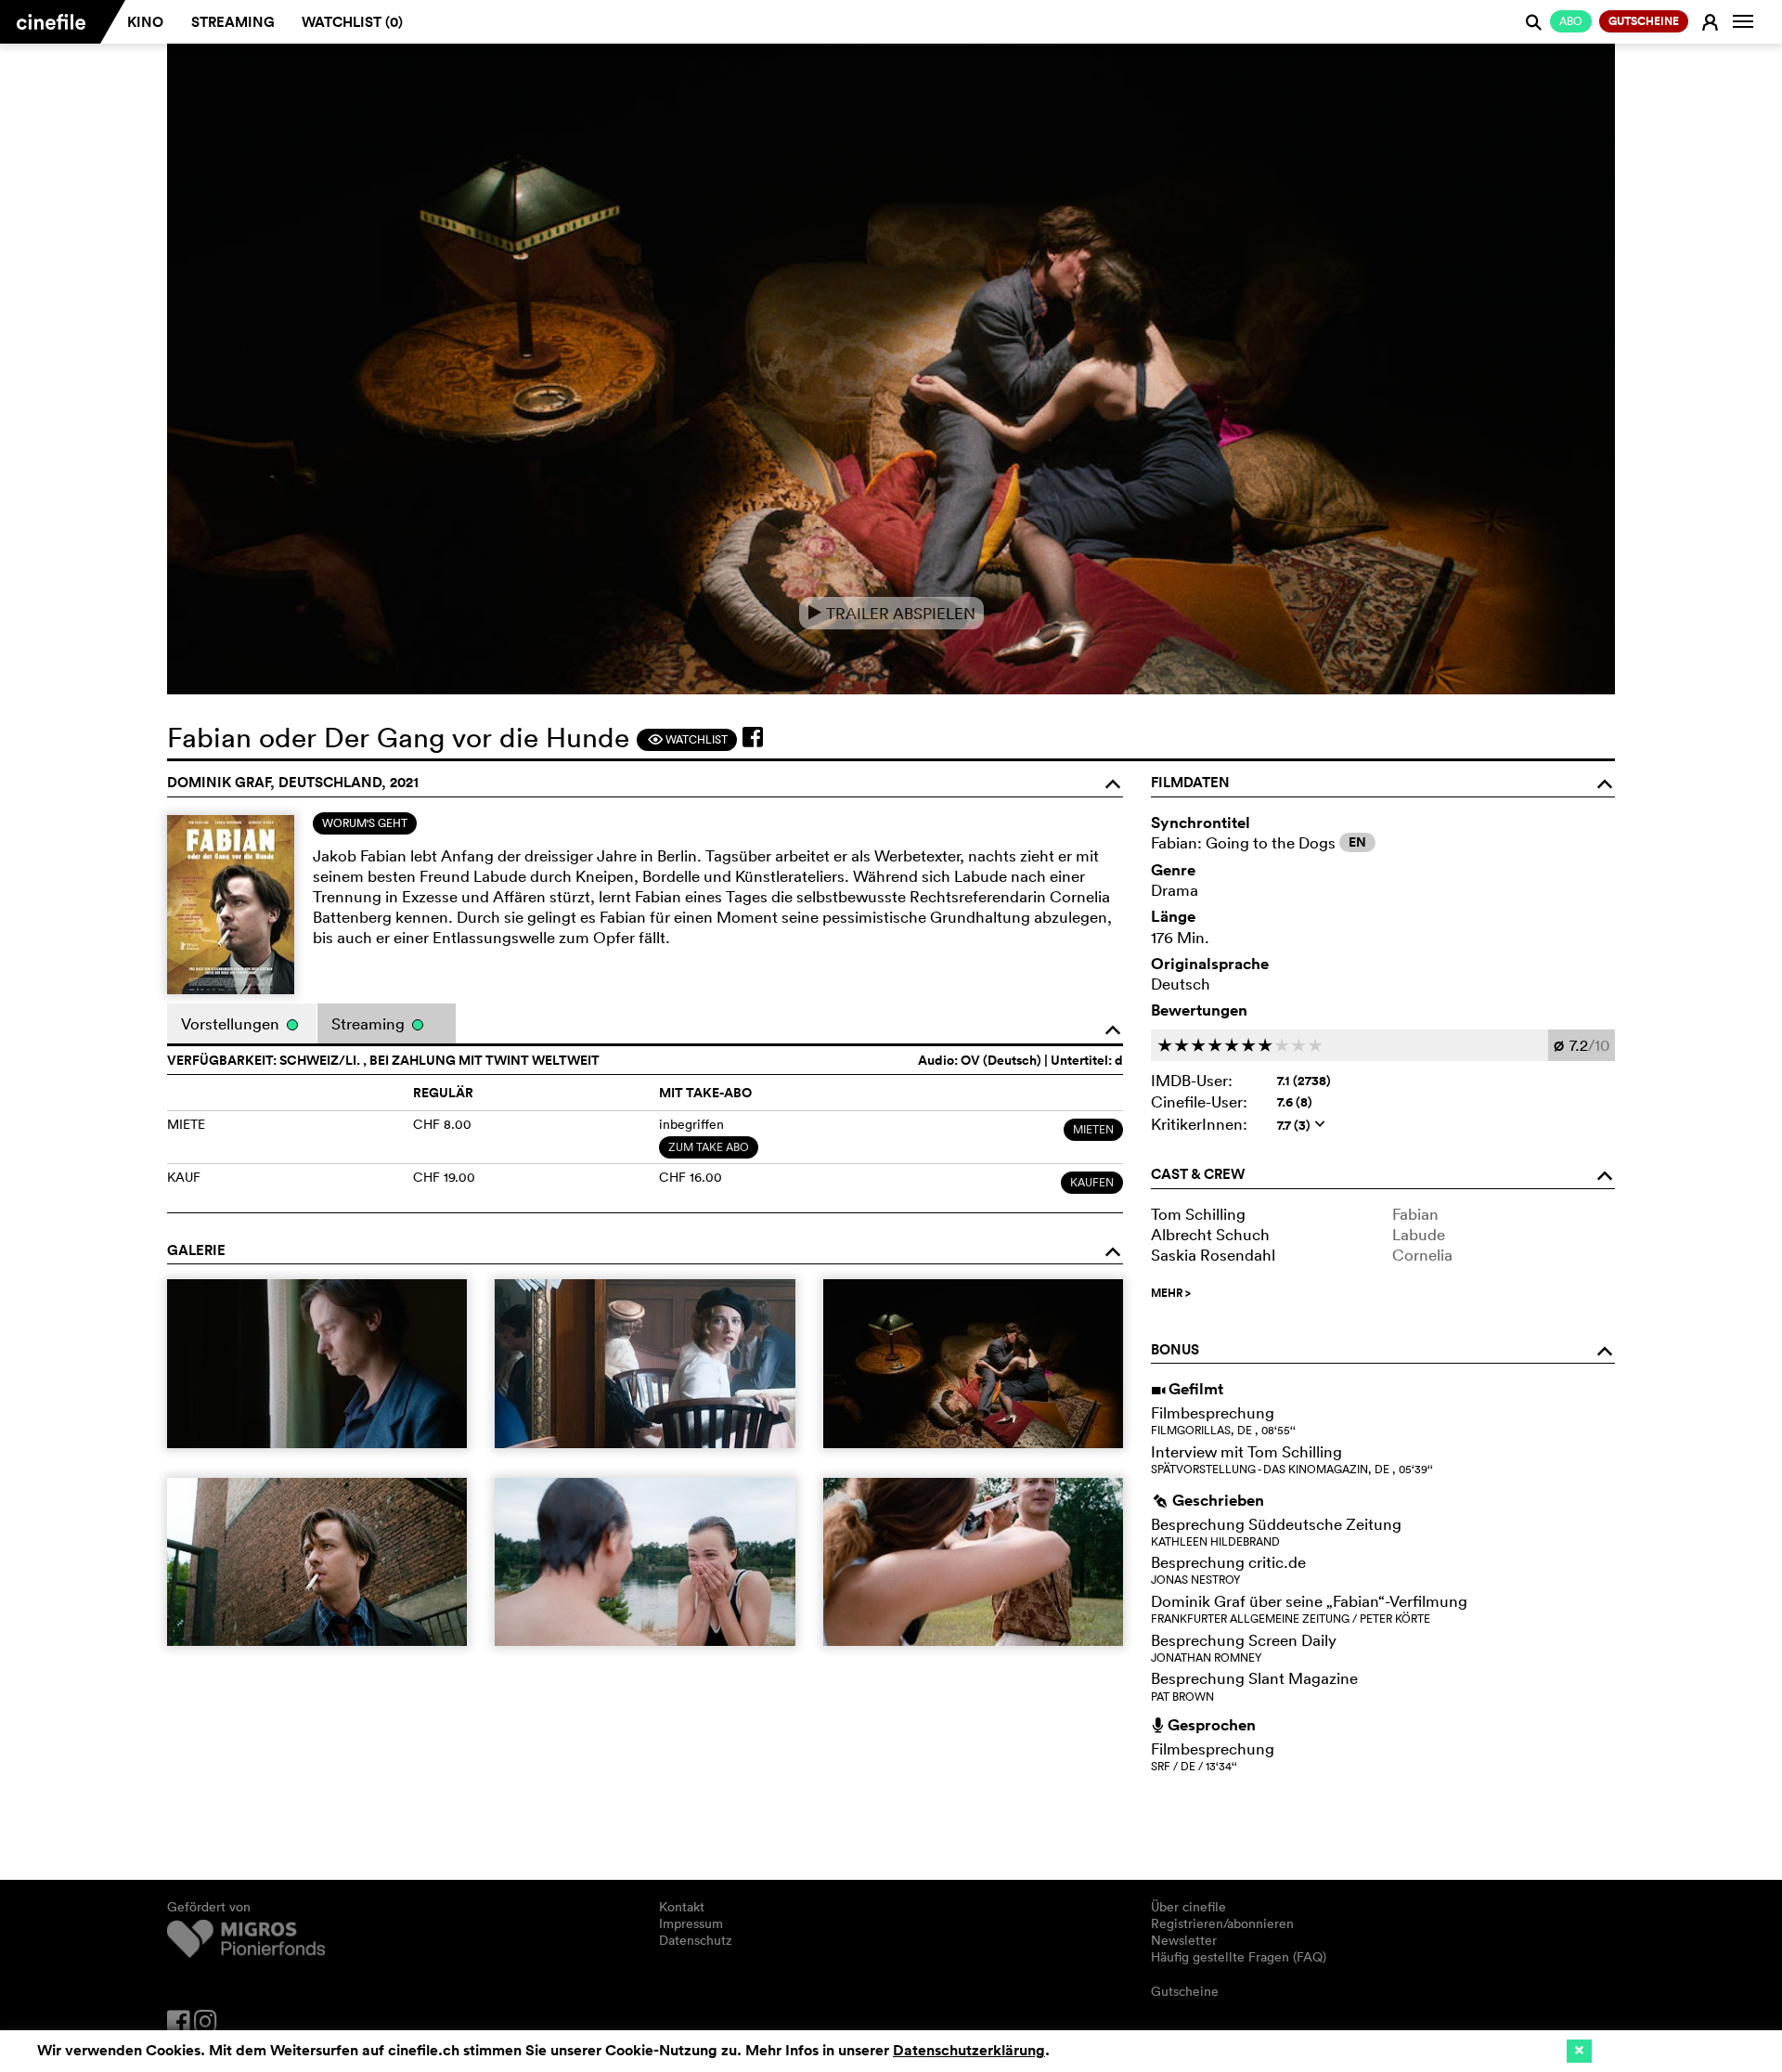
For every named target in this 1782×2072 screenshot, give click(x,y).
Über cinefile (1188, 1907)
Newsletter (1184, 1940)
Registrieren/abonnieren (1222, 1923)
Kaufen (1092, 1182)
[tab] (365, 823)
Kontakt (682, 1907)
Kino (145, 22)
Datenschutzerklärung (969, 2050)
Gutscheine (1185, 1991)
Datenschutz (696, 1940)
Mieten (1093, 1129)
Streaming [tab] (370, 1023)
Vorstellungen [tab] (232, 1023)
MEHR (1171, 1293)
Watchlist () (352, 22)
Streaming (233, 22)
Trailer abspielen (891, 613)
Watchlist (687, 739)
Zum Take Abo (709, 1147)
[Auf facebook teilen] (753, 737)
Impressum (691, 1923)
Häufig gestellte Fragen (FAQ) (1239, 1957)
